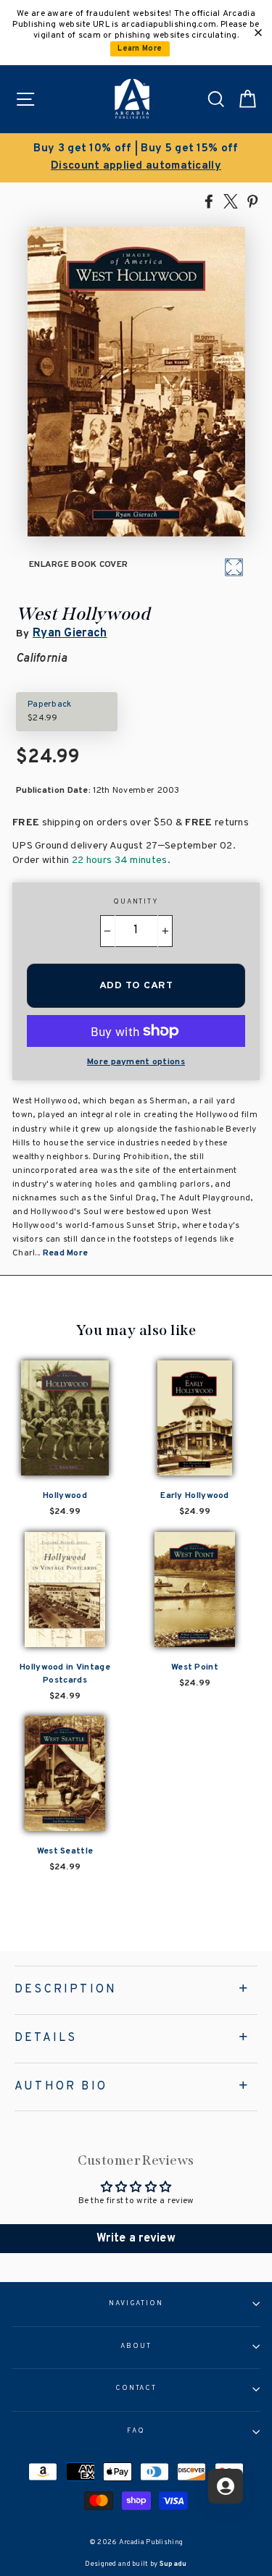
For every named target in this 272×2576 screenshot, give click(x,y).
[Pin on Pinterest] (252, 201)
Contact (136, 2388)
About (136, 2346)
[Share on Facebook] (209, 201)
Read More (66, 1253)
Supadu (173, 2564)
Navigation (136, 2304)
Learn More (140, 49)
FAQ (136, 2431)
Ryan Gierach (70, 634)
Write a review (136, 2239)
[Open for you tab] (226, 2486)
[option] (136, 158)
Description (66, 1990)
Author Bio (61, 2087)
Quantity (136, 902)
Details (46, 2038)
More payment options (136, 1062)
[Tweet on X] (231, 201)
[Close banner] (258, 33)
